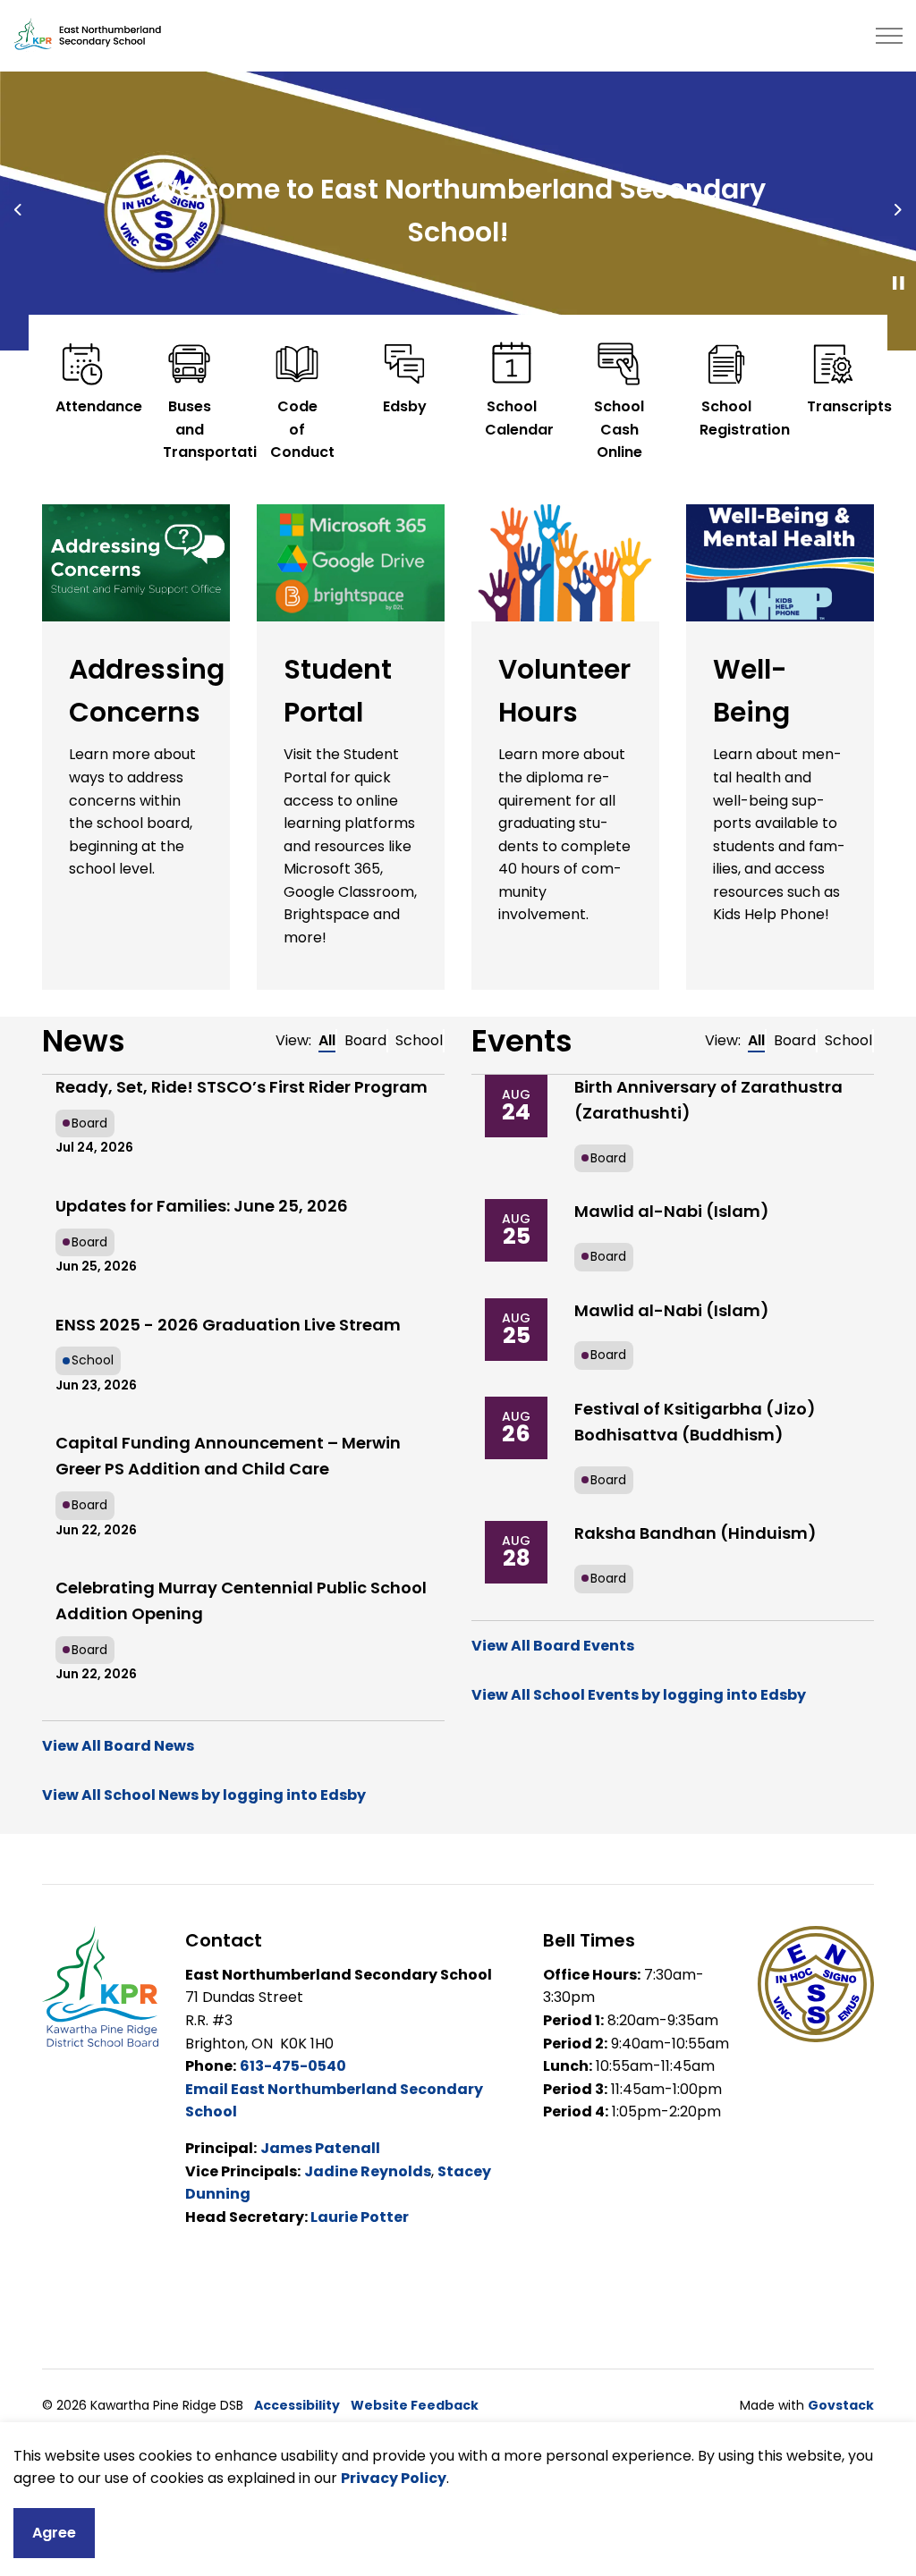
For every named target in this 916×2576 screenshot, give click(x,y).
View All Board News (118, 1746)
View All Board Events (553, 1646)
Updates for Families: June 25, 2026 (202, 1206)
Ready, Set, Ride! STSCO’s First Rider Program (242, 1087)
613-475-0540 (293, 2066)
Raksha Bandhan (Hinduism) (695, 1533)
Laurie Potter (360, 2217)
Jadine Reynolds (368, 2171)
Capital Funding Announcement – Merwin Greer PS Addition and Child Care (228, 1456)
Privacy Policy (394, 2478)
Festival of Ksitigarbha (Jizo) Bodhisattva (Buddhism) (695, 1422)
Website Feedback (415, 2405)
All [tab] (327, 1040)
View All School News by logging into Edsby (204, 1795)
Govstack (841, 2405)
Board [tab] (365, 1040)
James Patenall (320, 2148)
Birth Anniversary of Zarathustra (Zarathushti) (708, 1100)
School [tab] (419, 1040)
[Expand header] (889, 36)
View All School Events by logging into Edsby (639, 1695)
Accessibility (297, 2405)
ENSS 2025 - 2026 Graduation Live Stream (228, 1325)
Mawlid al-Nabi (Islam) (672, 1211)
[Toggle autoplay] (898, 283)
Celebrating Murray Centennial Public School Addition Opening (241, 1600)
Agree (54, 2533)
